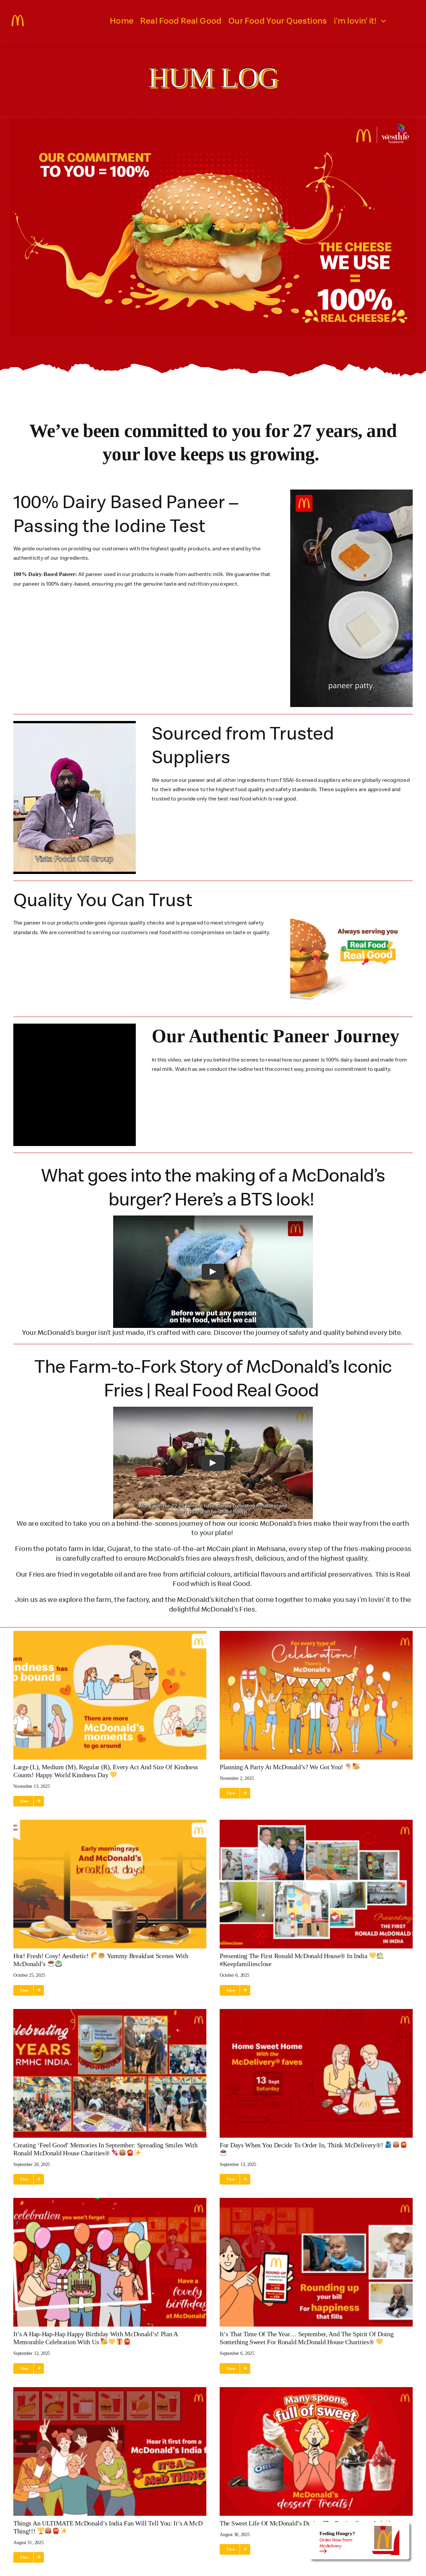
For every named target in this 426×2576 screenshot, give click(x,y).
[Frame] (18, 18)
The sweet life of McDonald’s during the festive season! (299, 2523)
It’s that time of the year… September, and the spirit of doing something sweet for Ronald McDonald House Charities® (307, 2338)
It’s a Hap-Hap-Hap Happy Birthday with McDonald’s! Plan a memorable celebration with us (96, 2338)
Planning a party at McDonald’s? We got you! (282, 1767)
